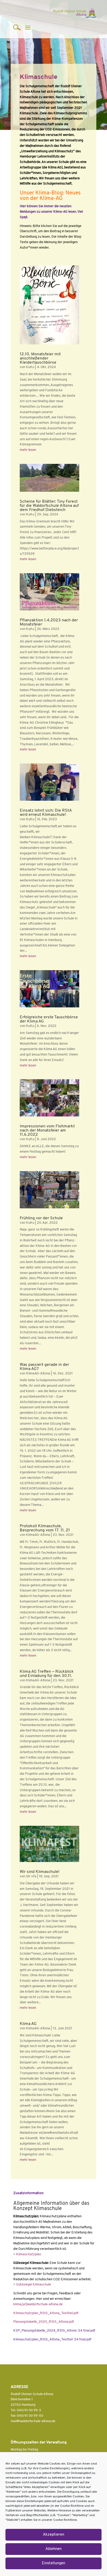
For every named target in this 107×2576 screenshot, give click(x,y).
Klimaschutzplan (27, 2254)
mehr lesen (28, 450)
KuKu (30, 367)
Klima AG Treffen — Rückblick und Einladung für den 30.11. (47, 1674)
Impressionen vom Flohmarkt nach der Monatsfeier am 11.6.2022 (47, 1131)
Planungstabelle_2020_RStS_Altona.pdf (44, 2322)
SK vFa (31, 1876)
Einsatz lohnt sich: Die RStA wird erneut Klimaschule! (46, 813)
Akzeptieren (53, 2535)
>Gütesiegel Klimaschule (32, 2285)
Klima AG (28, 2024)
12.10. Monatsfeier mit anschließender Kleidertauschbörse (40, 358)
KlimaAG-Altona (38, 1374)
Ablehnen (53, 2549)
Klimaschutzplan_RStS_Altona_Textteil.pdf (46, 2313)
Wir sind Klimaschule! (40, 1872)
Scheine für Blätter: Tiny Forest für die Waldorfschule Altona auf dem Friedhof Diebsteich (49, 506)
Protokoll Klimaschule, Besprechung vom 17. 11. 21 (45, 1528)
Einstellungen (53, 2563)
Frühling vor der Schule (41, 1218)
